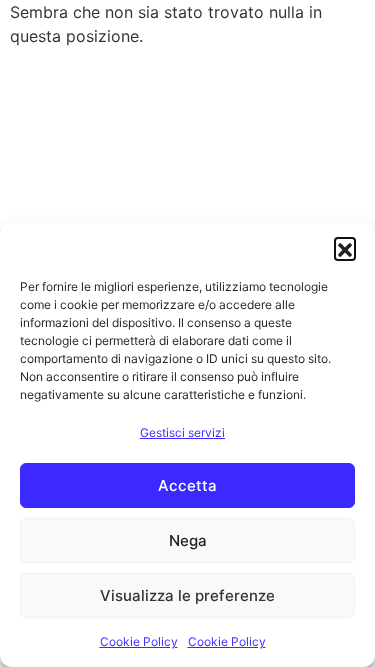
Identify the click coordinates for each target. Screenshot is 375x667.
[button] (345, 248)
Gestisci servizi (182, 432)
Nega (188, 540)
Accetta (187, 485)
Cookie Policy (139, 641)
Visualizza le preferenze (187, 595)
